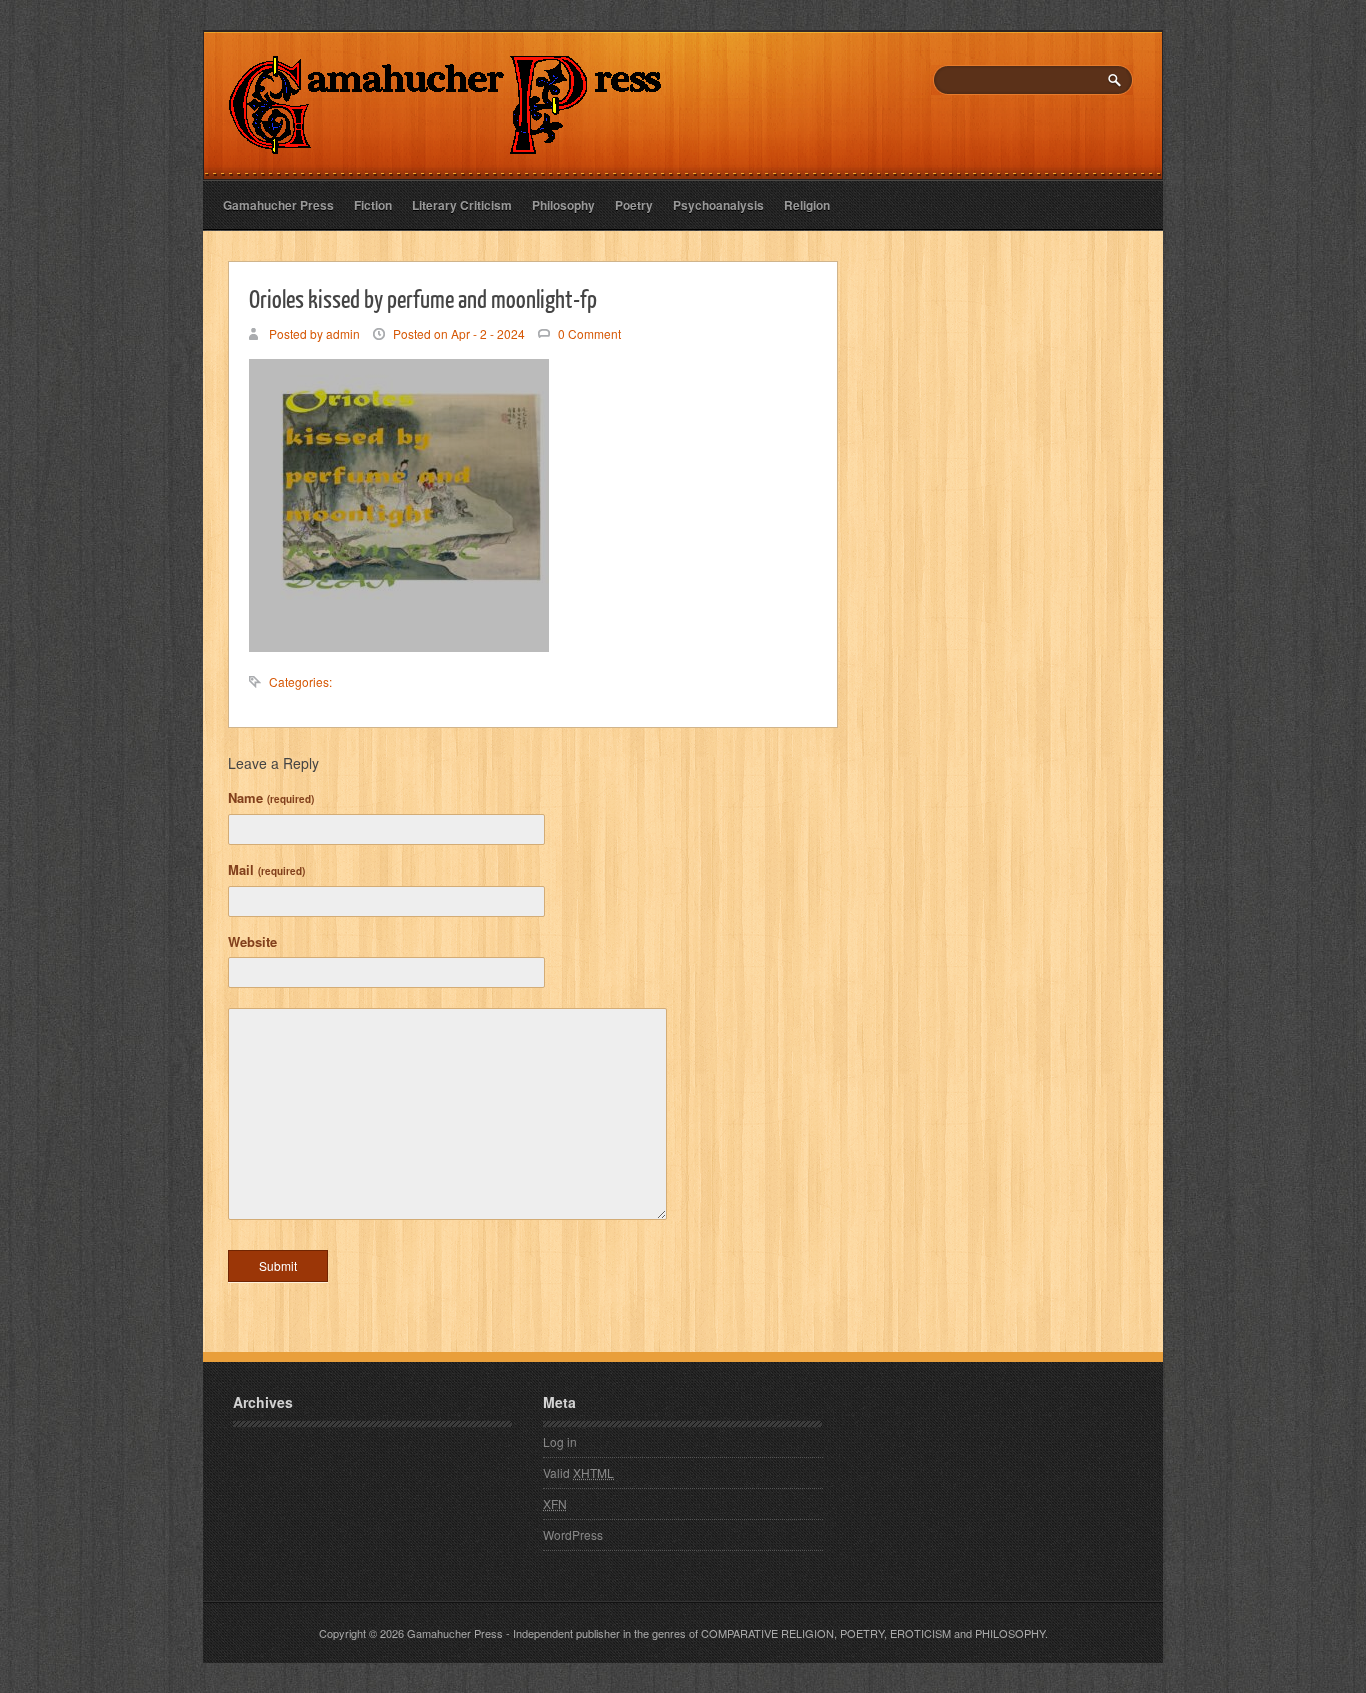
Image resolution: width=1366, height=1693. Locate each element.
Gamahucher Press (278, 205)
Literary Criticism (462, 205)
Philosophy (563, 205)
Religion (807, 205)
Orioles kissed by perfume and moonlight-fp (423, 298)
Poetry (634, 205)
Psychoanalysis (718, 205)
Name (271, 797)
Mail (266, 869)
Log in (560, 1441)
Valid (578, 1472)
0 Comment (589, 333)
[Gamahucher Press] (445, 140)
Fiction (373, 205)
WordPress (573, 1534)
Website (252, 941)
